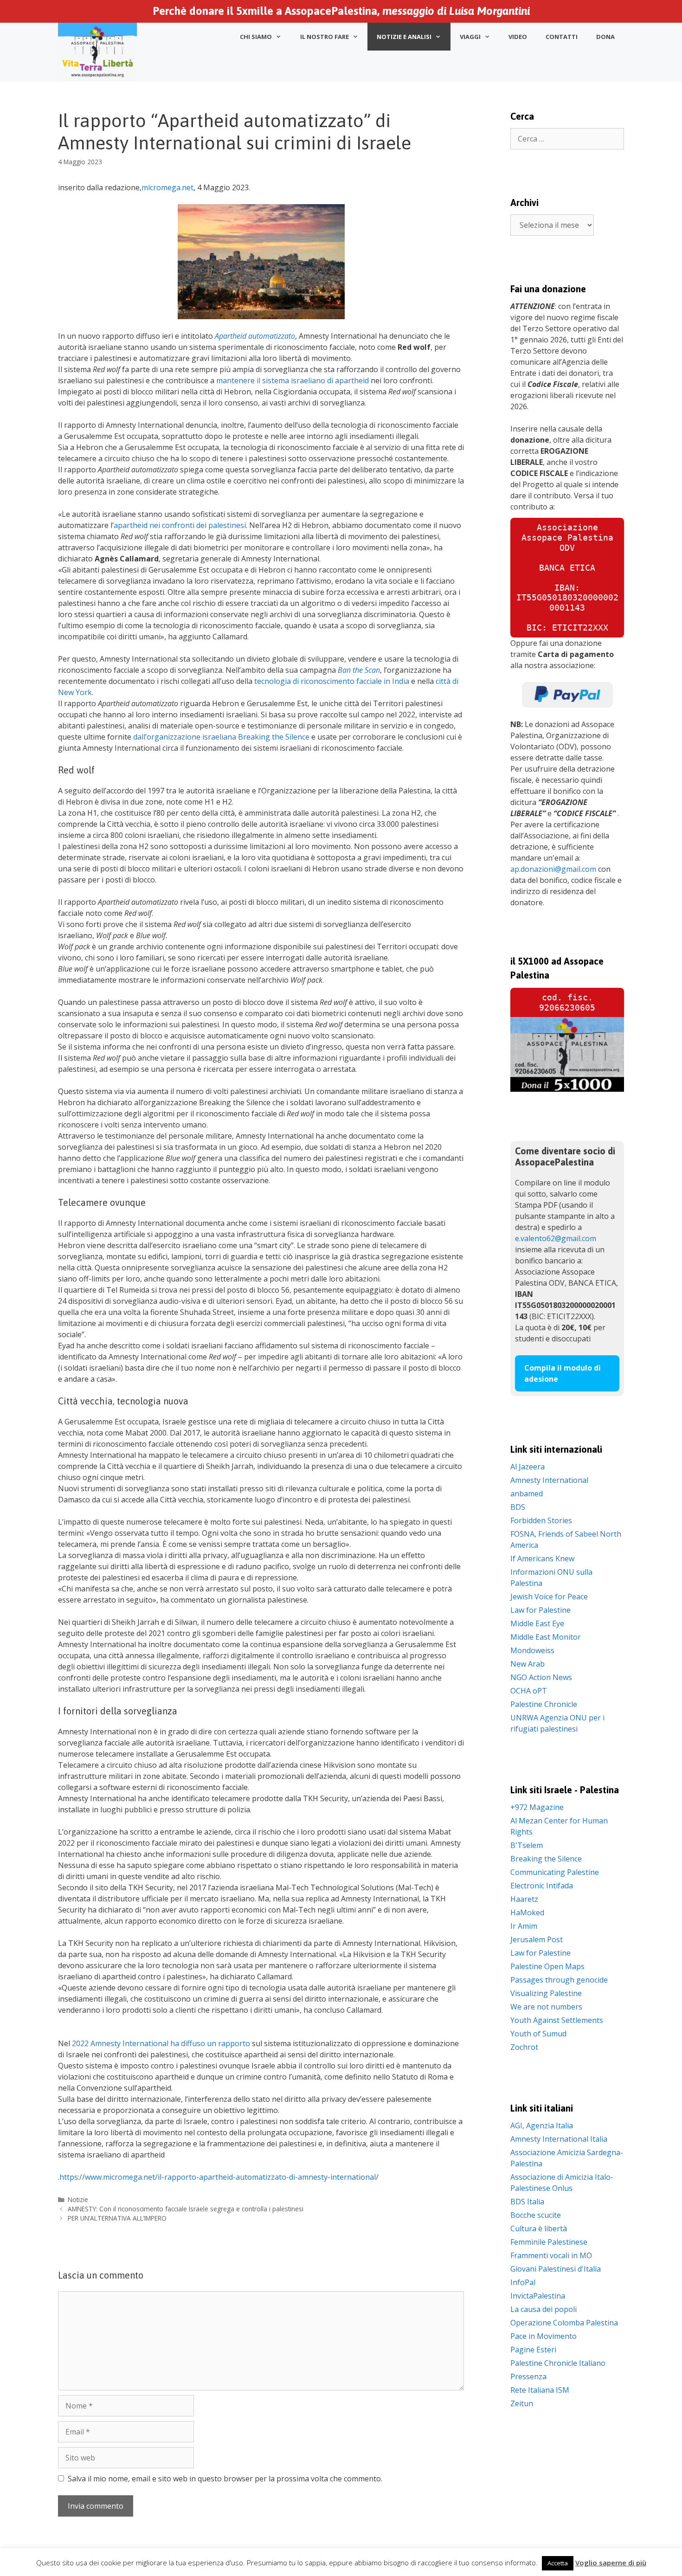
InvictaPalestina (538, 2296)
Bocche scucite (536, 2215)
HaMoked (527, 1913)
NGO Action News (541, 1677)
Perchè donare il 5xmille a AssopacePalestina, (341, 11)
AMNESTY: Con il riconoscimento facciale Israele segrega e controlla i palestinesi (186, 2209)
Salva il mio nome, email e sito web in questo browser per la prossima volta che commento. (225, 2479)
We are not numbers (546, 2007)
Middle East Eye (537, 1623)
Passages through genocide (559, 1980)
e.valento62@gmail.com (556, 1238)
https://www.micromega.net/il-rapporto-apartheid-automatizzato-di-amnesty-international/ (219, 2177)
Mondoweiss (532, 1650)
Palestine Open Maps (547, 1966)
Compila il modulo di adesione (563, 1373)
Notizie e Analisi (404, 37)
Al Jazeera (528, 1467)
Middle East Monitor (546, 1637)
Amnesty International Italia (559, 2139)
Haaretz (524, 1899)
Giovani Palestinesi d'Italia (556, 2269)
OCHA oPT (529, 1691)
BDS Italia (527, 2202)
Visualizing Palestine (546, 1993)
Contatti (562, 37)
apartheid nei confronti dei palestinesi (180, 525)
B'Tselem (527, 1845)
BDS (518, 1507)
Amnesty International (549, 1480)
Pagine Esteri (533, 2350)
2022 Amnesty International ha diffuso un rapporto (161, 2043)
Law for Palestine (540, 1610)
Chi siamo (256, 37)
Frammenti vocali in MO (551, 2255)
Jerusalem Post (537, 1939)
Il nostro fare (325, 37)
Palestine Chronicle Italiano (558, 2363)
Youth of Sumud (538, 2034)
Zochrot (524, 2047)
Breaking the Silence (546, 1859)
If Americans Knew (542, 1558)
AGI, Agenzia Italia (542, 2125)
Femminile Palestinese (549, 2242)
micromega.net (167, 187)
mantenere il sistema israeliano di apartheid (293, 380)
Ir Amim (524, 1926)
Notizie (78, 2199)
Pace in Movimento (544, 2336)
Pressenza (528, 2376)
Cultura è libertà (539, 2228)
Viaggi (470, 37)
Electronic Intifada (542, 1886)
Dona (605, 37)
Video (518, 37)
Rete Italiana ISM (540, 2390)
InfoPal (523, 2282)
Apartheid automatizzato (255, 336)
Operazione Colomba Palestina (564, 2323)
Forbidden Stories (541, 1520)
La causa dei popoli (544, 2309)
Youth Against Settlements (557, 2020)
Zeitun (522, 2403)
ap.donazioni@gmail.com (553, 869)
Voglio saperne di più (611, 2563)
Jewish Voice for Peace (549, 1597)
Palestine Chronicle (544, 1704)
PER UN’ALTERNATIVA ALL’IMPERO (117, 2218)
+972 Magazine (537, 1807)
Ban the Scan (359, 670)
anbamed (527, 1494)
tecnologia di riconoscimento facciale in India (332, 681)
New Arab (528, 1664)
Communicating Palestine (555, 1872)
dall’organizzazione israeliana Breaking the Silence (221, 737)
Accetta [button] (558, 2563)
